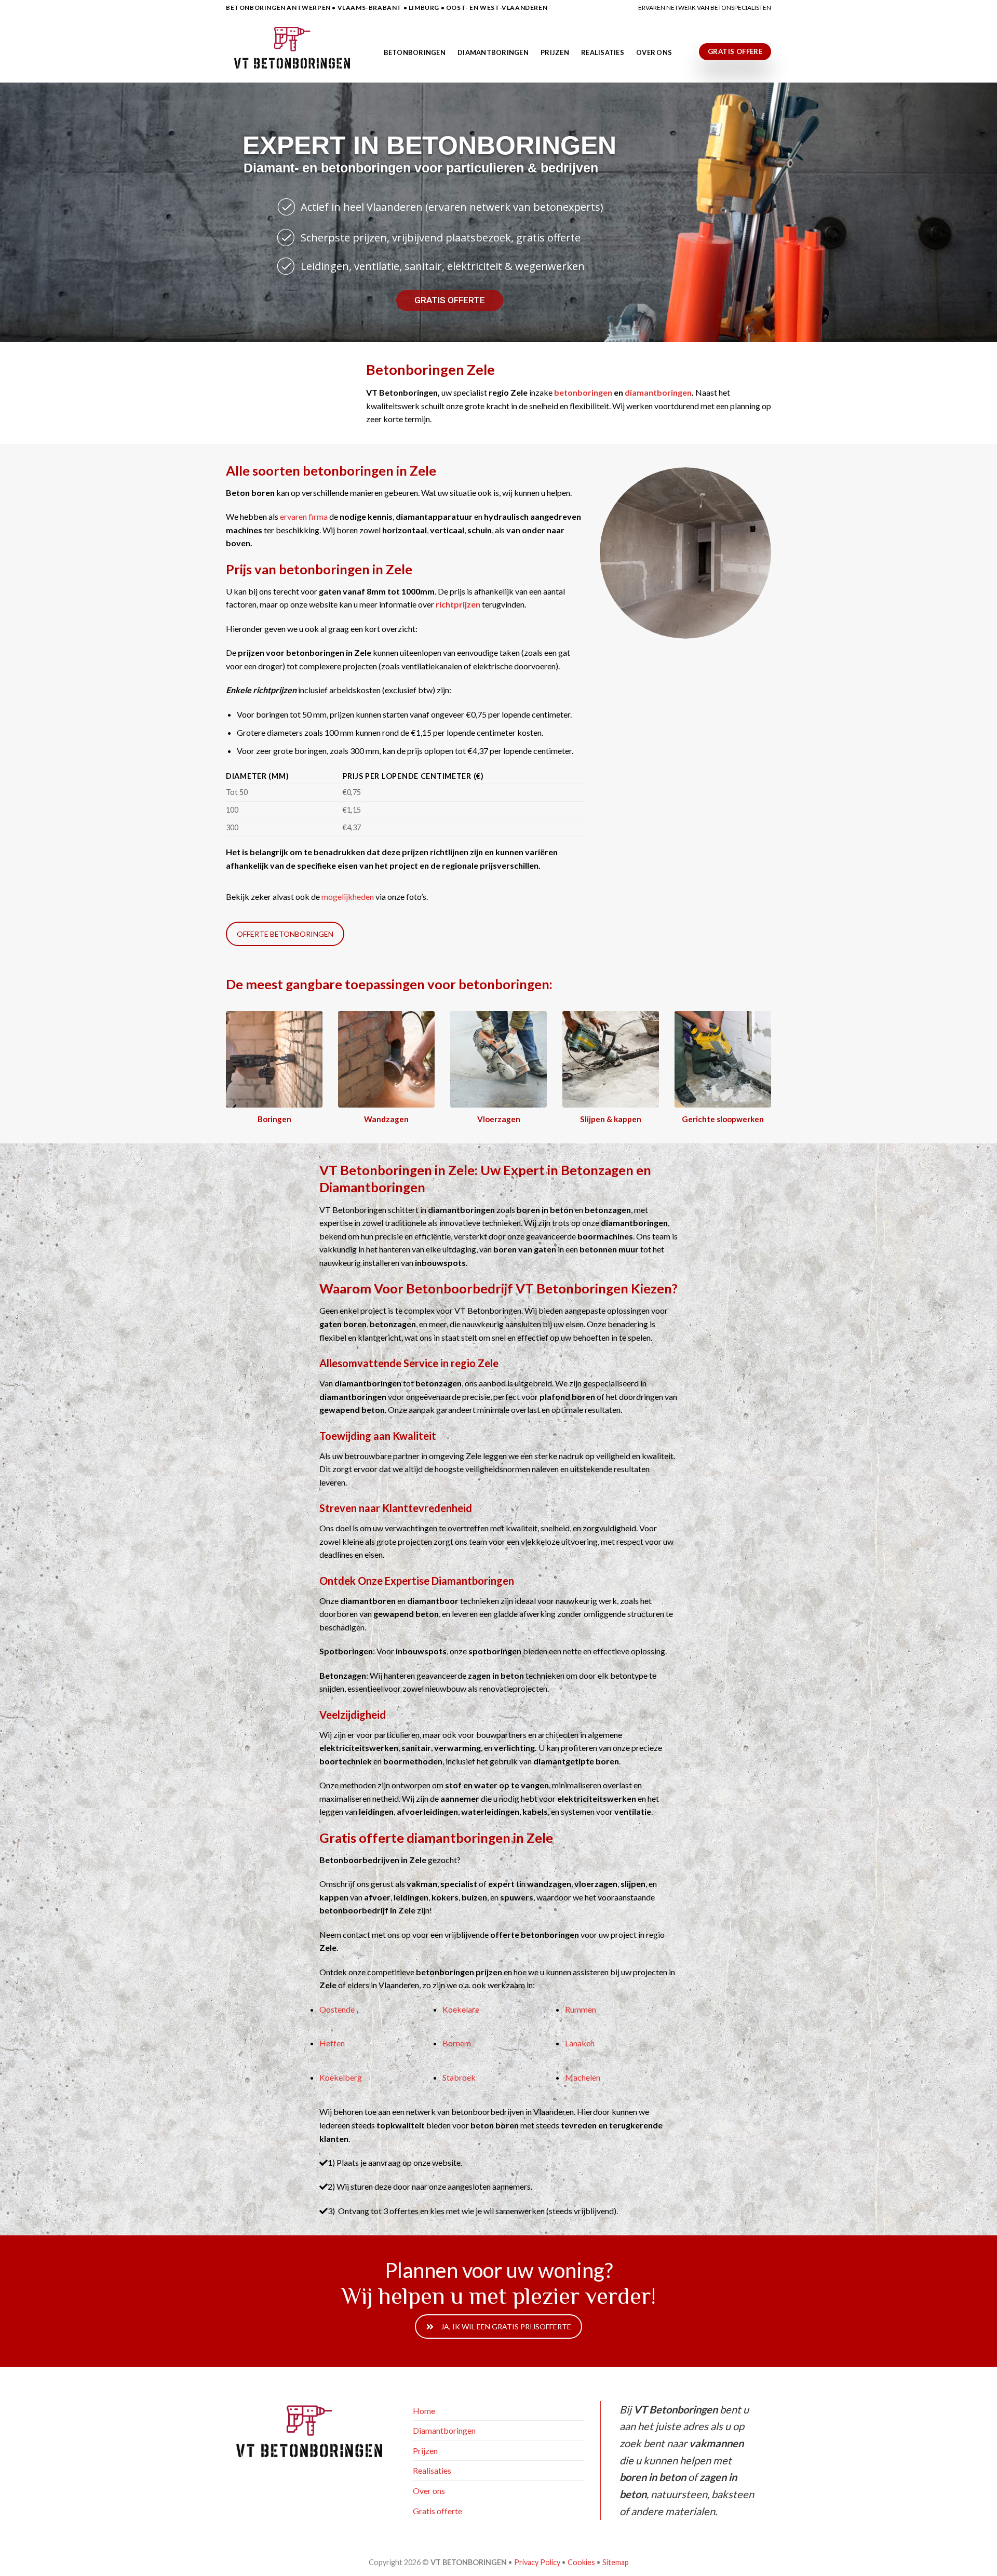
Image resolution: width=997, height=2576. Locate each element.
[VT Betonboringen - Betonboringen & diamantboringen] (294, 49)
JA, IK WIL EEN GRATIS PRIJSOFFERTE (506, 2327)
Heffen (332, 2043)
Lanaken (580, 2043)
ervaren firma (304, 516)
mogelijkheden (348, 896)
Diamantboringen (493, 52)
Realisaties (603, 52)
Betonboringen (415, 52)
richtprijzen (458, 604)
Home (424, 2411)
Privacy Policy (537, 2562)
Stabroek (459, 2077)
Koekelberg (341, 2077)
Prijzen (555, 52)
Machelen (583, 2077)
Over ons (654, 52)
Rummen (581, 2009)
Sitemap (616, 2562)
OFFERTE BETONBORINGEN (285, 934)
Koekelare (461, 2009)
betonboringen (583, 392)
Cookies (581, 2562)
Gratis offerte (437, 2511)
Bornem (457, 2043)
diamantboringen (658, 392)
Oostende (337, 2009)
